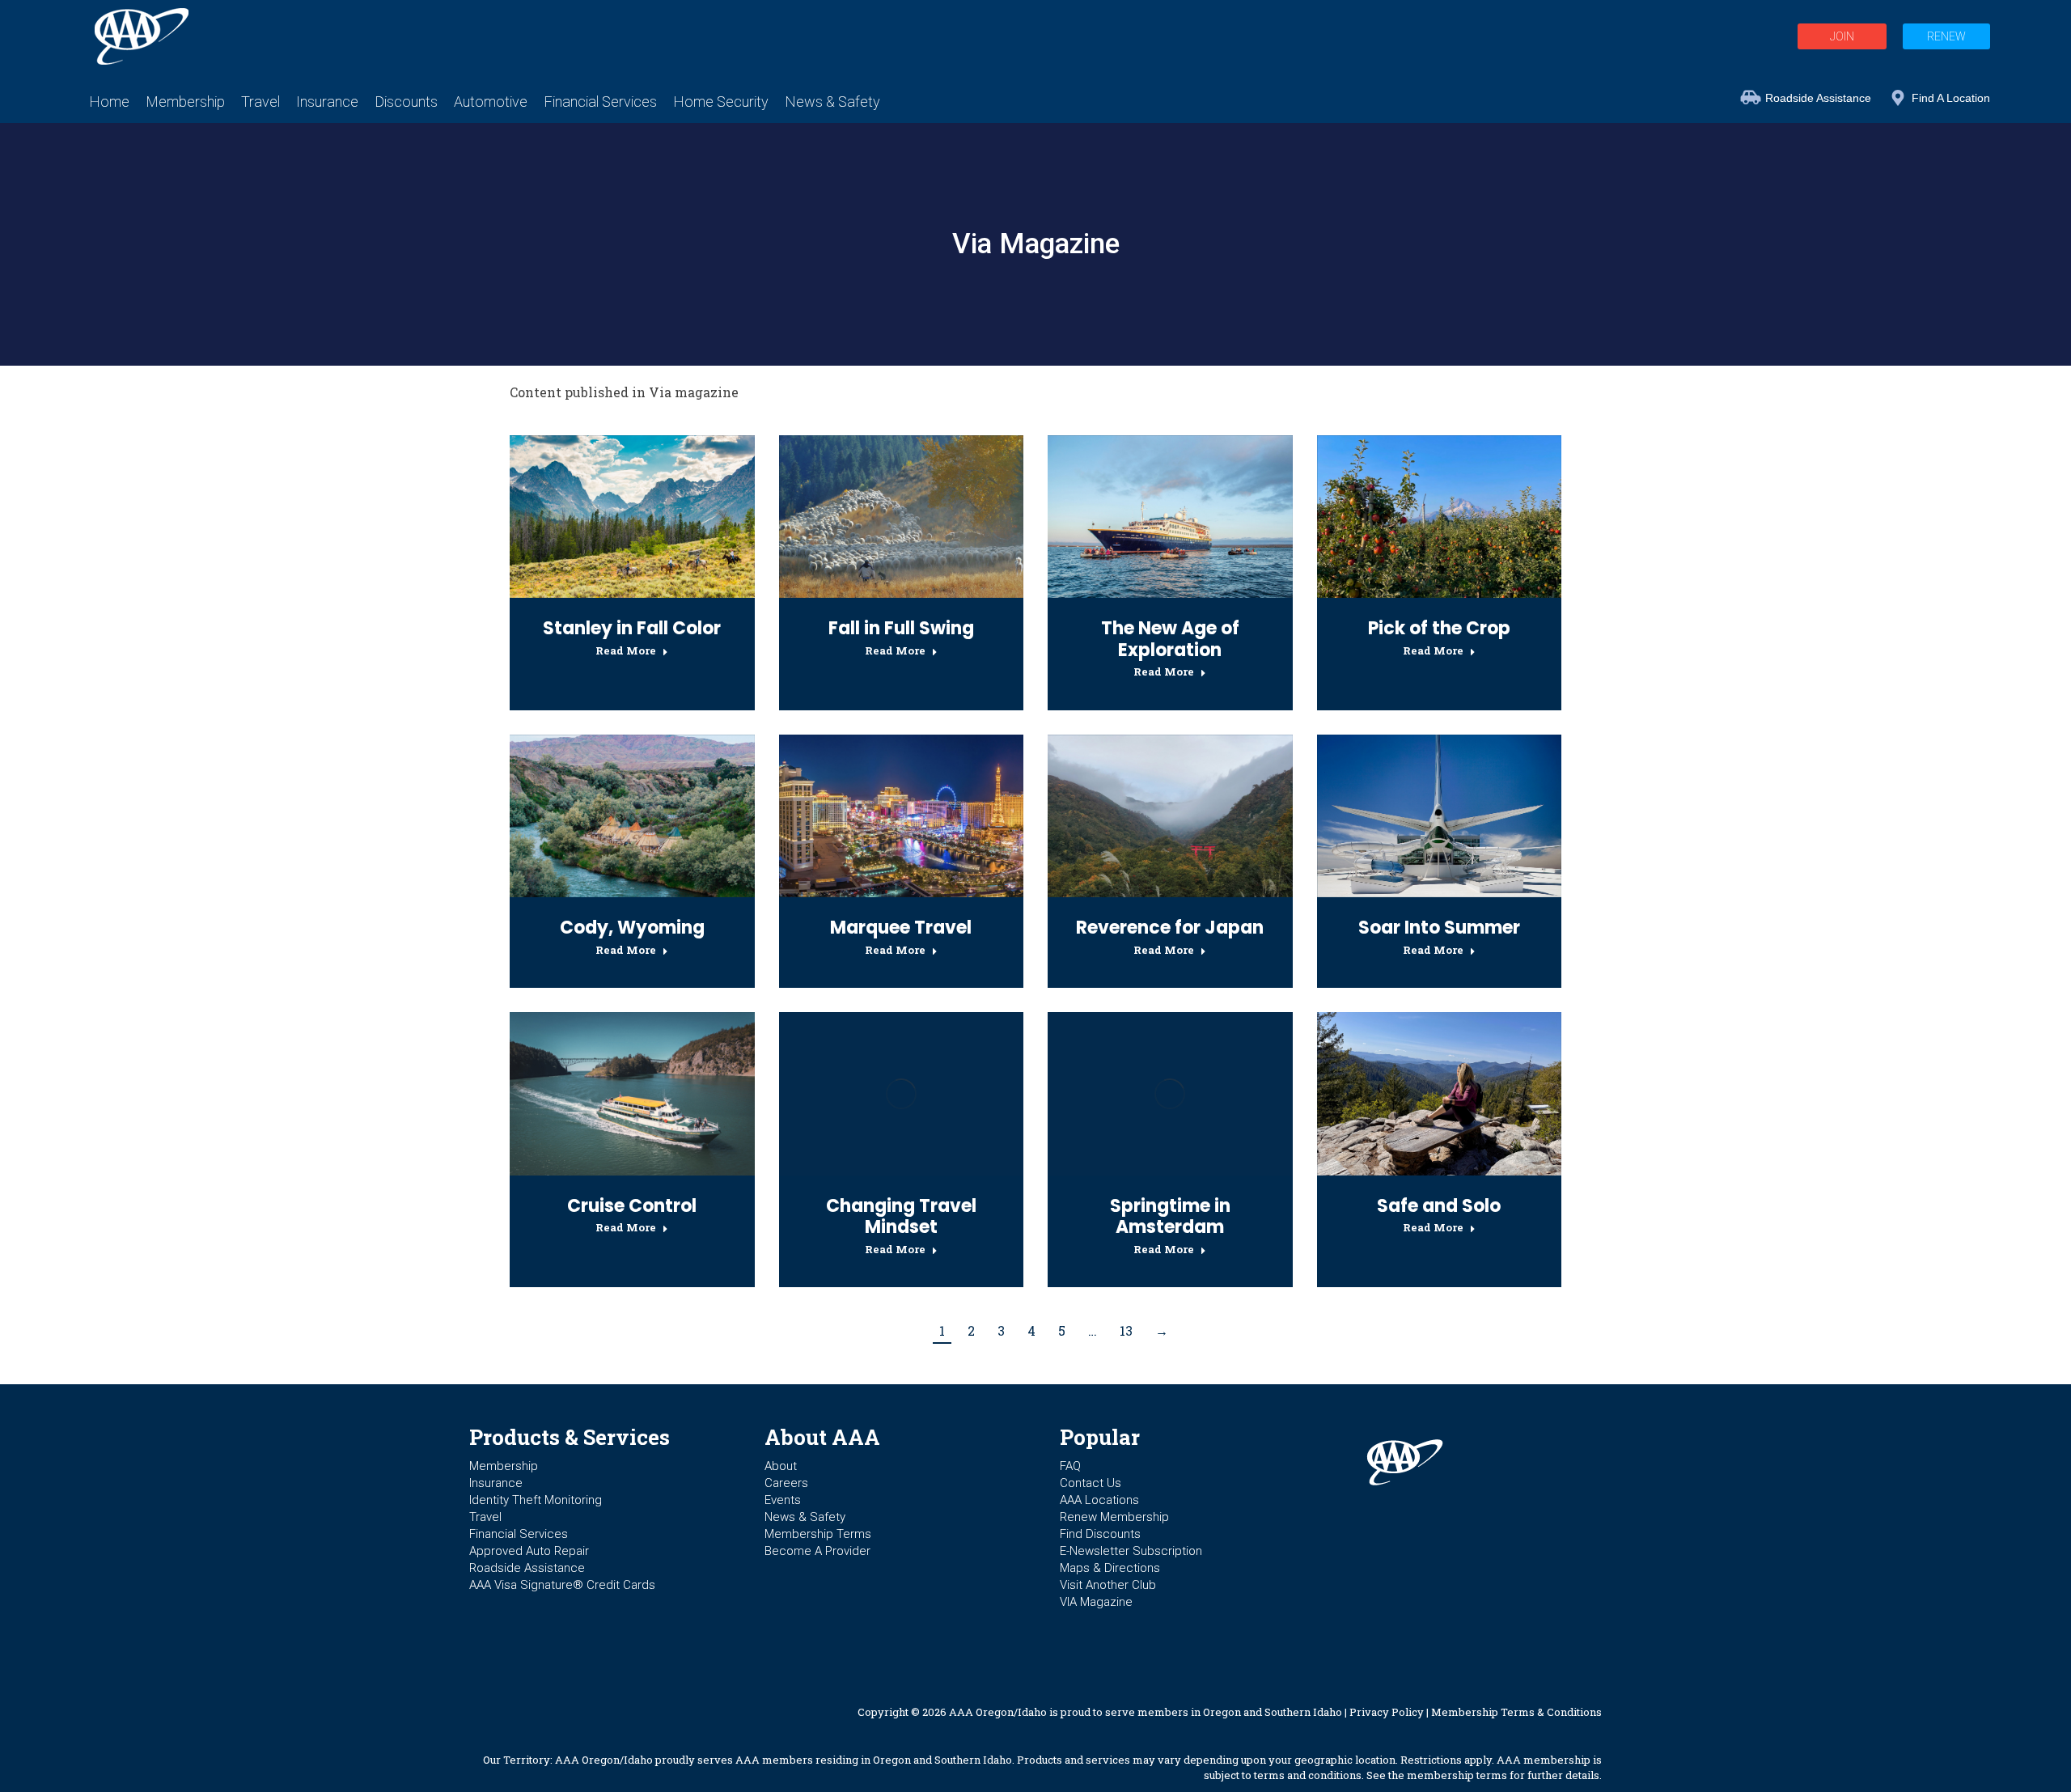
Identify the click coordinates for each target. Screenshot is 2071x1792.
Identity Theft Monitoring (536, 1500)
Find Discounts (1100, 1534)
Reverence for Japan (1170, 928)
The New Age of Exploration (1170, 639)
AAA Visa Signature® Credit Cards (562, 1585)
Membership (504, 1466)
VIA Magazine (1096, 1602)
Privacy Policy (1387, 1712)
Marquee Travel (901, 928)
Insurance (496, 1483)
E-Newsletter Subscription (1131, 1551)
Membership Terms (818, 1534)
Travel (485, 1517)
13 (1126, 1330)
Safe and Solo (1439, 1206)
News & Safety (805, 1517)
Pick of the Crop (1439, 628)
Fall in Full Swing (901, 628)
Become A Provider (817, 1551)
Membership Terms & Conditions (1516, 1712)
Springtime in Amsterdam (1170, 1216)
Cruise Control (632, 1206)
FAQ (1070, 1466)
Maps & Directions (1110, 1568)
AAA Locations (1099, 1500)
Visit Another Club (1108, 1585)
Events (783, 1500)
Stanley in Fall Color (632, 628)
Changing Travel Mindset (901, 1216)
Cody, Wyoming (632, 928)
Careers (786, 1483)
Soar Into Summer (1439, 928)
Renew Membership (1114, 1517)
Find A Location (1951, 98)
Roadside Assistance (1818, 98)
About (781, 1466)
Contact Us (1091, 1483)
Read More (626, 651)
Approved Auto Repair (529, 1551)
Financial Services (519, 1534)
